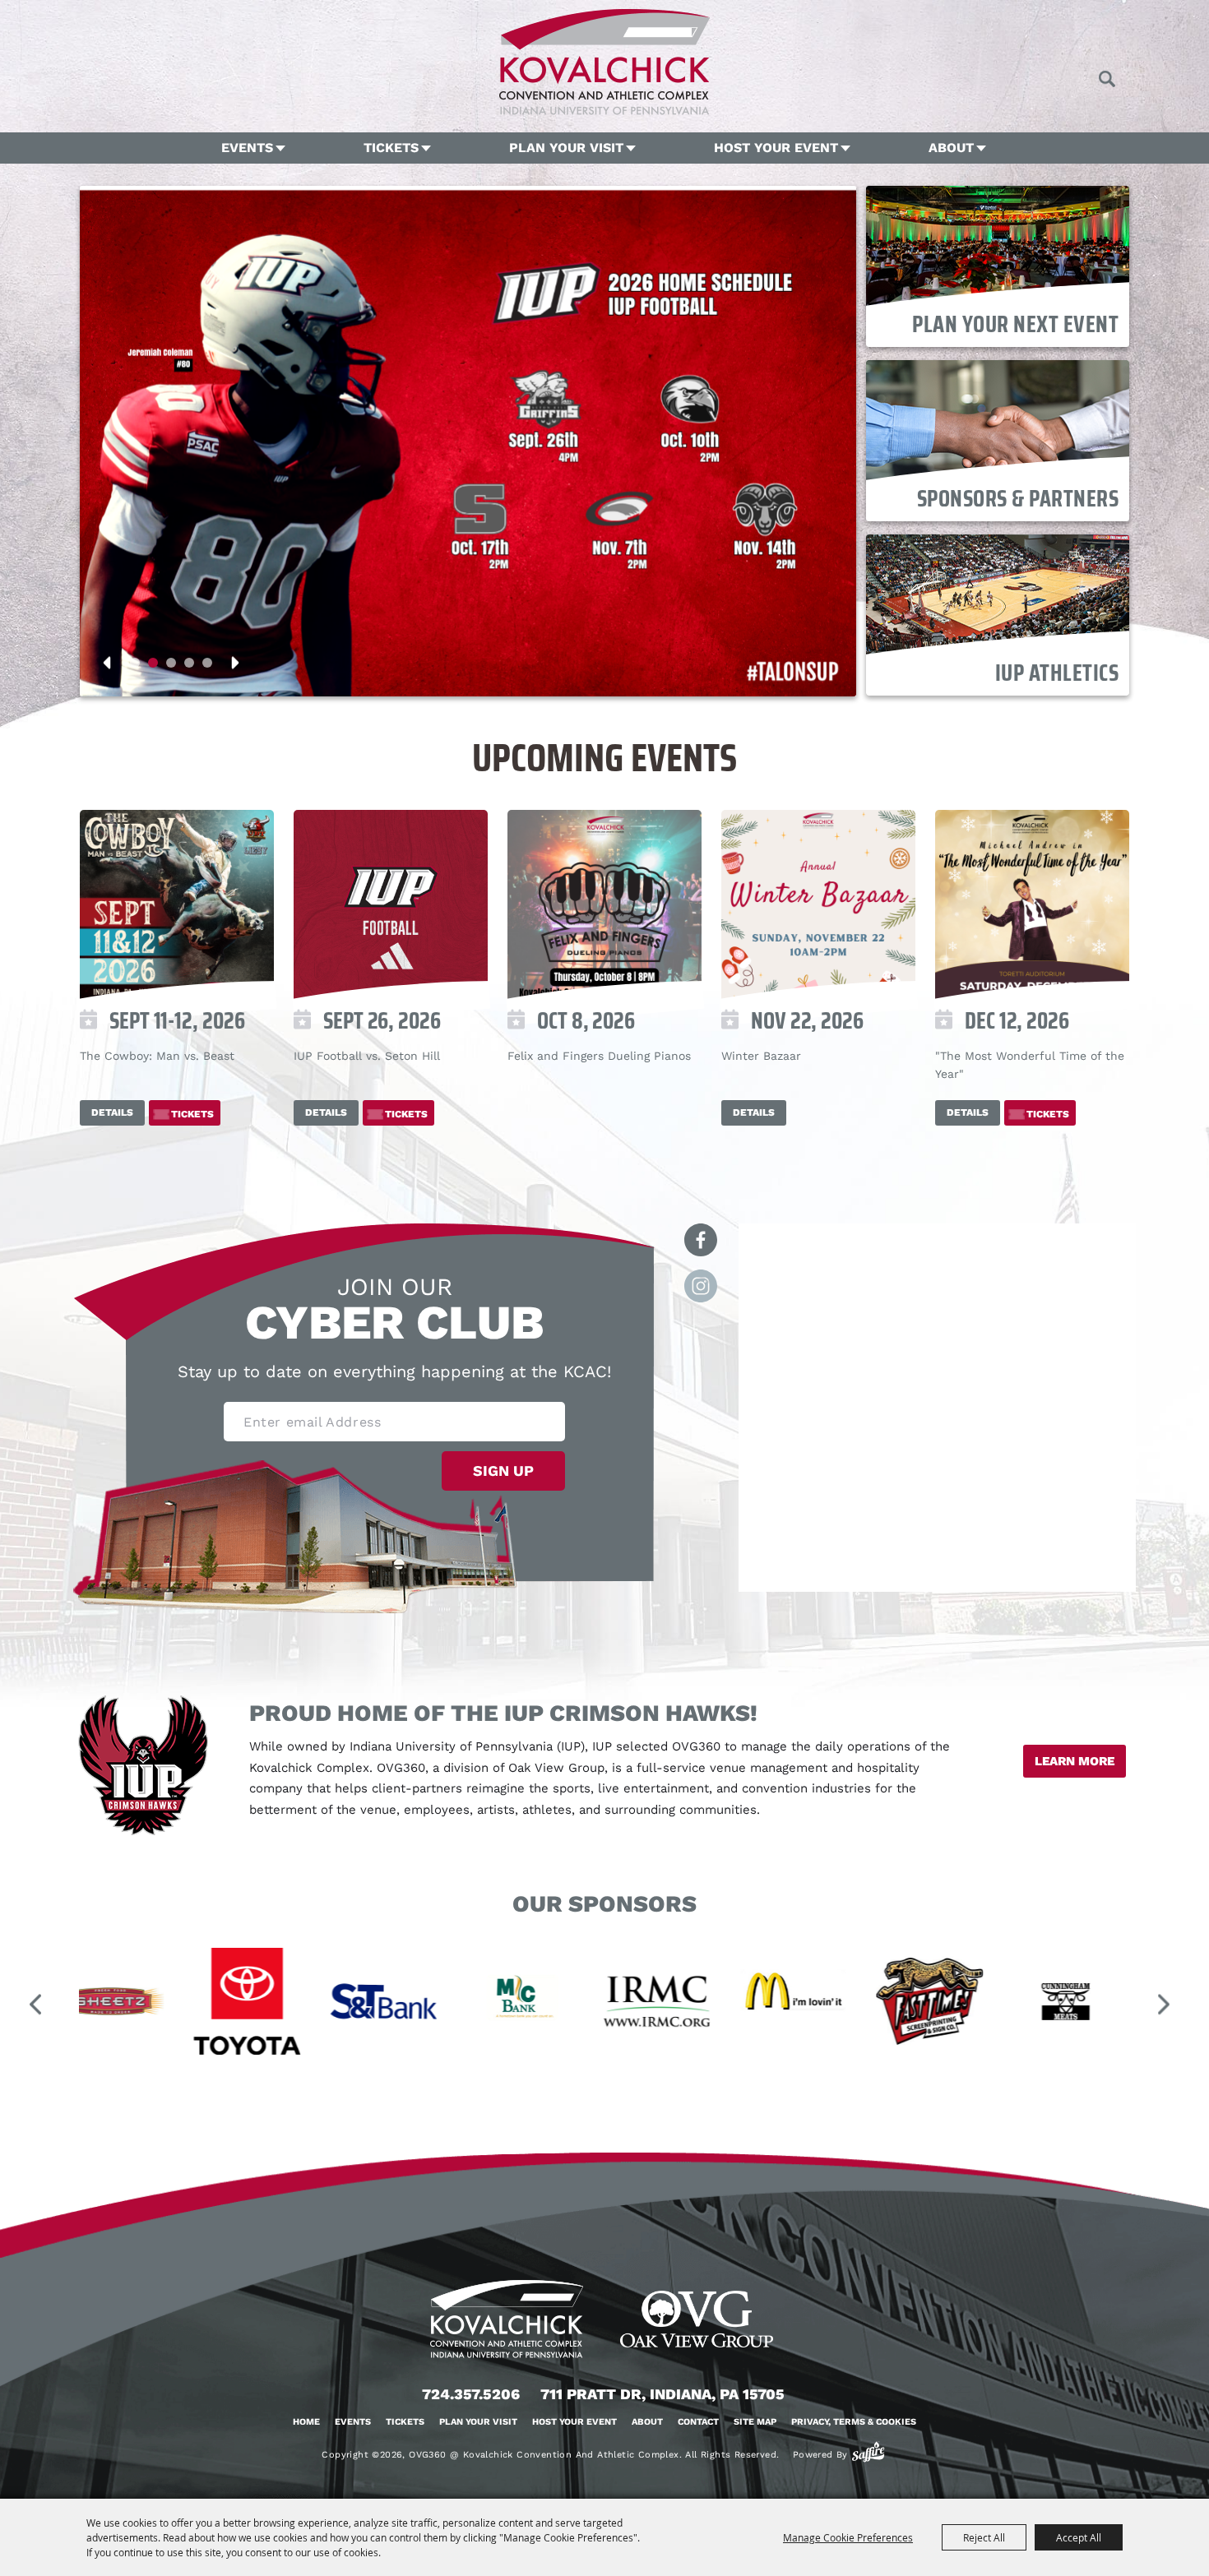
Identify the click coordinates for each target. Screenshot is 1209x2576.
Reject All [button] (984, 2537)
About (951, 148)
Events (247, 148)
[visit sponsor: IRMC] (447, 2004)
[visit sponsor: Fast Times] (720, 2004)
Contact (698, 2422)
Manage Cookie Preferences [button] (848, 2537)
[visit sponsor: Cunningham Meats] (857, 2004)
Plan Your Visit (566, 148)
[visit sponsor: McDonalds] (584, 2004)
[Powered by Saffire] (868, 2452)
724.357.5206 (471, 2394)
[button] (135, 663)
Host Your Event (776, 148)
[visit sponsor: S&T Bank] (174, 2004)
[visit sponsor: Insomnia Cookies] (1130, 2004)
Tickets (391, 148)
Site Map (755, 2422)
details (112, 1112)
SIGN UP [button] (503, 1471)
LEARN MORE (1075, 1761)
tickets (192, 1114)
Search (1107, 79)
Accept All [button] (1079, 2537)
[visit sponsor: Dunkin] (994, 2004)
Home (306, 2422)
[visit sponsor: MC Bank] (311, 2004)
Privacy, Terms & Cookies (854, 2422)
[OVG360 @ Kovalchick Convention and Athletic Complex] (604, 62)
